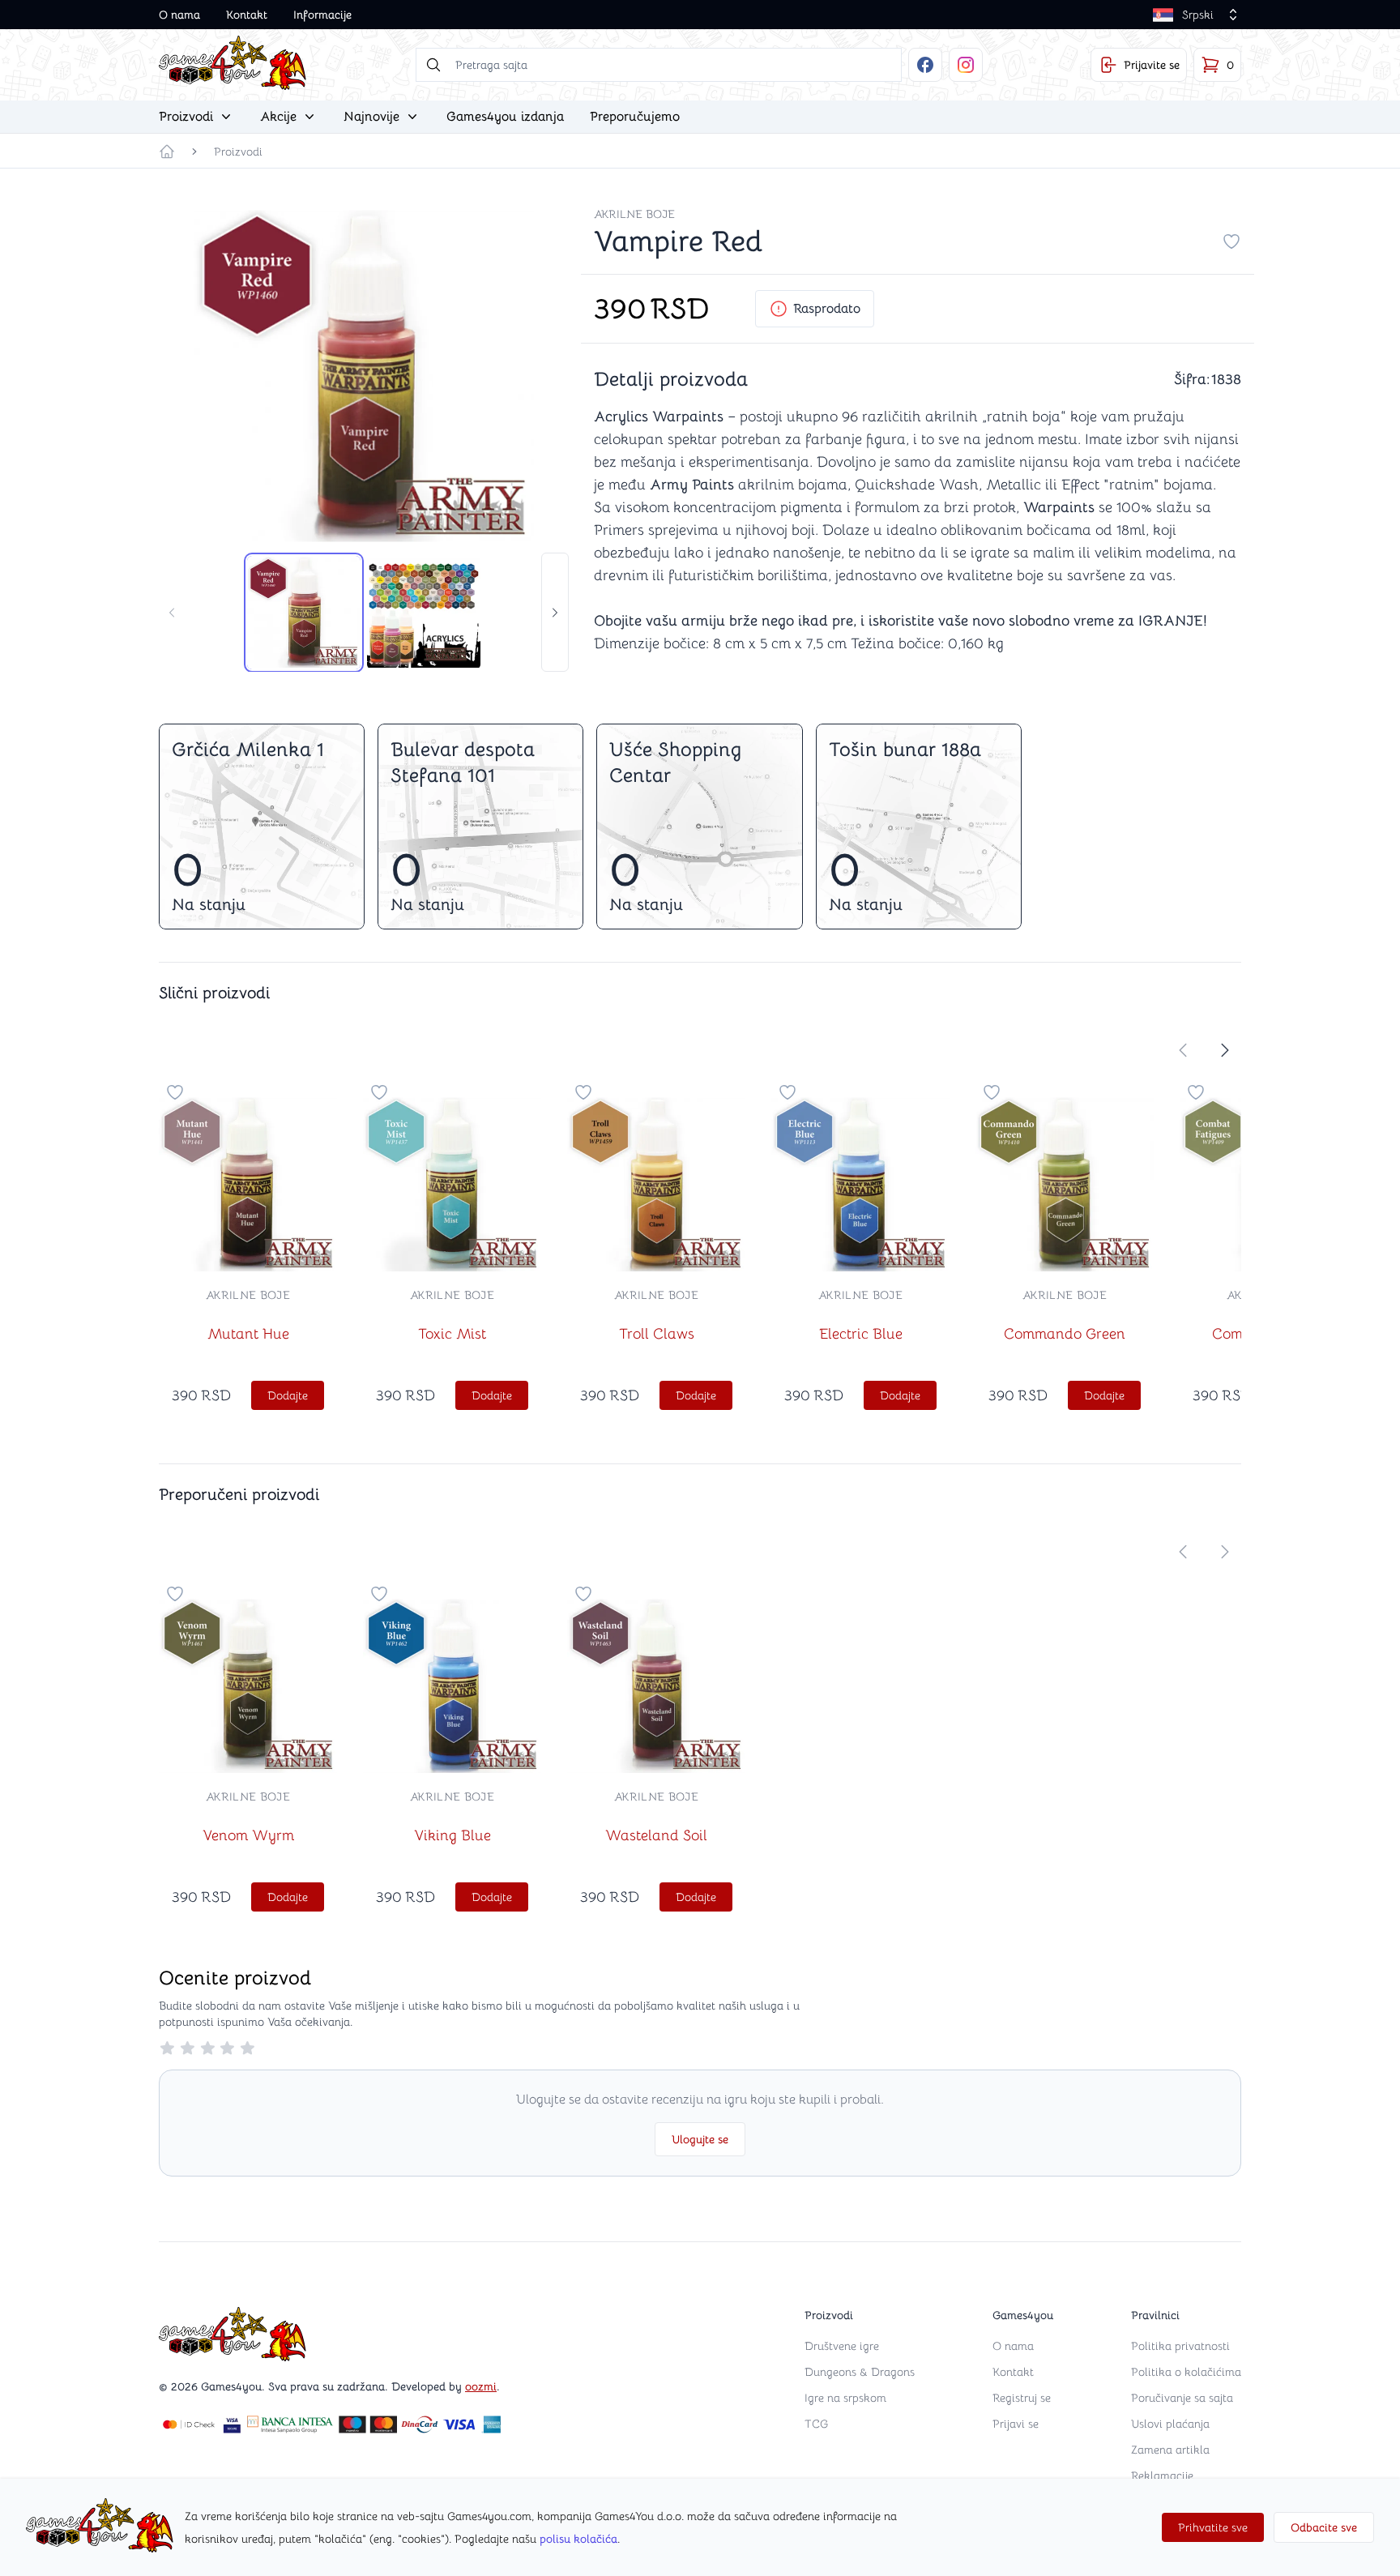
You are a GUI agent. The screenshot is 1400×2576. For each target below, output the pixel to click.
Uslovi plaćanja (1170, 2424)
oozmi (481, 2386)
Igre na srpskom (845, 2398)
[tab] (304, 613)
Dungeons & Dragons (860, 2372)
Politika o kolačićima (1186, 2372)
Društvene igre (842, 2346)
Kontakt (247, 15)
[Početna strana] (167, 152)
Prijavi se (1016, 2424)
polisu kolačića (578, 2539)
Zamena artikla (1170, 2450)
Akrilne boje (634, 214)
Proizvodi (238, 152)
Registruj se (1022, 2398)
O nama (179, 15)
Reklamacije (1162, 2476)
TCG (816, 2424)
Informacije (322, 15)
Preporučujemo (635, 117)
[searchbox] (659, 65)
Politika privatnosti (1180, 2346)
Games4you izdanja (505, 117)
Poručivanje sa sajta (1182, 2398)
